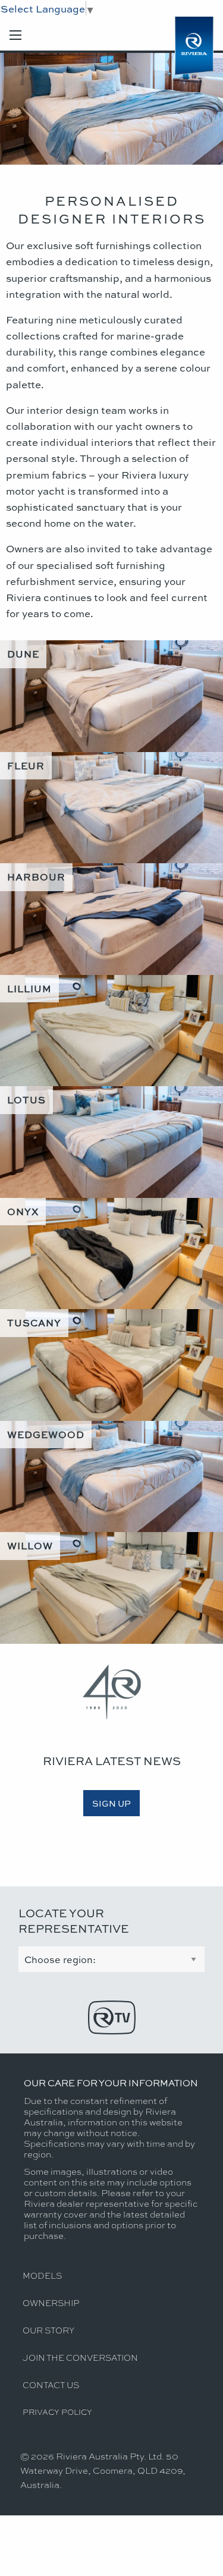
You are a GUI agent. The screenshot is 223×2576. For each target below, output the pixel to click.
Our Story (48, 2330)
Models (42, 2275)
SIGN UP (111, 1803)
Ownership (51, 2303)
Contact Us (51, 2385)
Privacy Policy (57, 2412)
